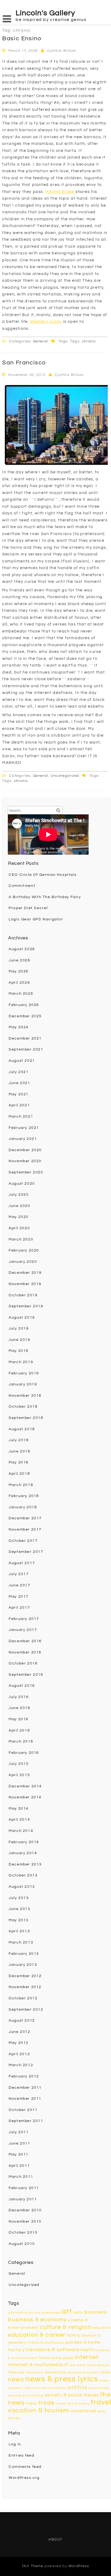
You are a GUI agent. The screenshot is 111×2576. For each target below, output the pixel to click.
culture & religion (66, 2327)
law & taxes (86, 2365)
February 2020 (24, 1250)
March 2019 (21, 1362)
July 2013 (19, 1898)
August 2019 (22, 1318)
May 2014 (19, 1809)
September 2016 (26, 1675)
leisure (103, 2365)
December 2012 (25, 1976)
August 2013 (22, 1887)
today (32, 2403)
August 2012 (22, 2021)
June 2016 (19, 1708)
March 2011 (21, 2177)
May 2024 (19, 1027)
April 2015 (19, 1775)
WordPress (79, 2566)
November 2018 (25, 1396)
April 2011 (19, 2166)
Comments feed (25, 2467)
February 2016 (24, 1753)
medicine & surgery (83, 2372)
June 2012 (19, 2032)
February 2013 (24, 1954)
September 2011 (26, 2121)
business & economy (37, 2320)
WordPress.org (24, 2478)
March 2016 (21, 1741)
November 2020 (25, 1161)
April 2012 (19, 2054)
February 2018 (24, 1496)
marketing (55, 2372)
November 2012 (25, 1987)
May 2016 (19, 1719)
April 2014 (19, 1820)
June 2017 (19, 1585)
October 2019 (23, 1295)
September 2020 (26, 1172)
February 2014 (24, 1842)
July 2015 (19, 1764)
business (96, 2312)
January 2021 (23, 1139)
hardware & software (53, 2350)
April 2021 (19, 1105)
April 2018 (19, 1474)
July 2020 (19, 1195)
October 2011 (23, 2110)
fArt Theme (33, 2566)
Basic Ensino (22, 39)
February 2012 (24, 2076)
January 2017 (23, 1630)
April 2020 (19, 1228)
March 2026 (21, 994)
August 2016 (22, 1686)
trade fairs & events (73, 2404)
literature (34, 2372)
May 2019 (19, 1351)
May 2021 (19, 1094)
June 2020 (19, 1206)
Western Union (46, 322)
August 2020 (22, 1184)
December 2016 (25, 1641)
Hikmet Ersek (60, 192)
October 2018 (23, 1407)
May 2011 (19, 2154)
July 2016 (19, 1697)
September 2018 (26, 1418)
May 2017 (19, 1597)
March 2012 (21, 2065)
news (16, 2380)
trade (47, 2403)
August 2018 (22, 1429)
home (44, 2358)
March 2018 (21, 1485)
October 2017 (23, 1541)
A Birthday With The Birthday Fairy (45, 897)
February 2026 (24, 1005)
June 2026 (19, 960)
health (87, 2350)
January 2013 (23, 1965)
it (66, 2365)
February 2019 (24, 1373)
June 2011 (19, 2143)
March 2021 (21, 1117)
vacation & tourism (39, 2410)
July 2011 (19, 2132)
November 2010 (25, 2222)
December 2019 (25, 1273)
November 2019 (25, 1284)
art (67, 2311)
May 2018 (19, 1462)
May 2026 (19, 971)
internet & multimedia (36, 2365)
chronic (89, 341)
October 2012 (23, 1998)
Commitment (22, 886)
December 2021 (25, 1038)
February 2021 (24, 1128)
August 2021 (22, 1061)
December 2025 (25, 1016)
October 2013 (23, 1875)
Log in (15, 2444)
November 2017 (25, 1529)
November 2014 (25, 1797)
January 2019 (23, 1384)
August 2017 (22, 1563)
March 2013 (21, 1942)
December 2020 (25, 1150)
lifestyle (16, 2372)
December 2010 (25, 2210)
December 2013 (25, 1864)
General (41, 341)
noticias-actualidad (50, 2388)
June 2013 (19, 1909)
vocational (84, 2411)
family (74, 2335)
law (72, 2365)
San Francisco (24, 363)
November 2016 (25, 1652)
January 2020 (23, 1262)
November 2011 (25, 2099)
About (55, 2540)
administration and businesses (34, 2313)
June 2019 (19, 1340)
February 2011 (24, 2188)
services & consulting (26, 2396)
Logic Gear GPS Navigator (36, 919)
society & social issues (72, 2395)
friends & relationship (46, 2343)
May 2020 (19, 1217)
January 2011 (23, 2199)
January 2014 (23, 1853)
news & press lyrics (62, 2379)
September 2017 (26, 1552)
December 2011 (25, 2088)
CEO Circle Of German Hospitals (43, 875)
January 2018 (23, 1507)
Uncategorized (65, 776)
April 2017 (19, 1608)
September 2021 (26, 1049)
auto (78, 2312)
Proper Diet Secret (28, 908)
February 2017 (24, 1619)
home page (62, 2358)
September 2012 (26, 2010)
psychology (99, 2388)
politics (78, 2387)
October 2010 (23, 2233)
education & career (37, 2335)
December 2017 (25, 1518)
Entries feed (21, 2456)
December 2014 (25, 1786)
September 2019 (26, 1306)
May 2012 (19, 2043)
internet (87, 2357)
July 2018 (19, 1440)
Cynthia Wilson (62, 51)
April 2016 (19, 1730)
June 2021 (19, 1083)
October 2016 (23, 1663)
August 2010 (22, 2244)
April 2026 (19, 983)
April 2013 (19, 1931)
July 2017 (19, 1574)
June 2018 (19, 1451)
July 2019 (19, 1329)
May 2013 (19, 1920)
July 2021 (19, 1072)
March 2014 (21, 1831)
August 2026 (22, 949)
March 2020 (21, 1239)
